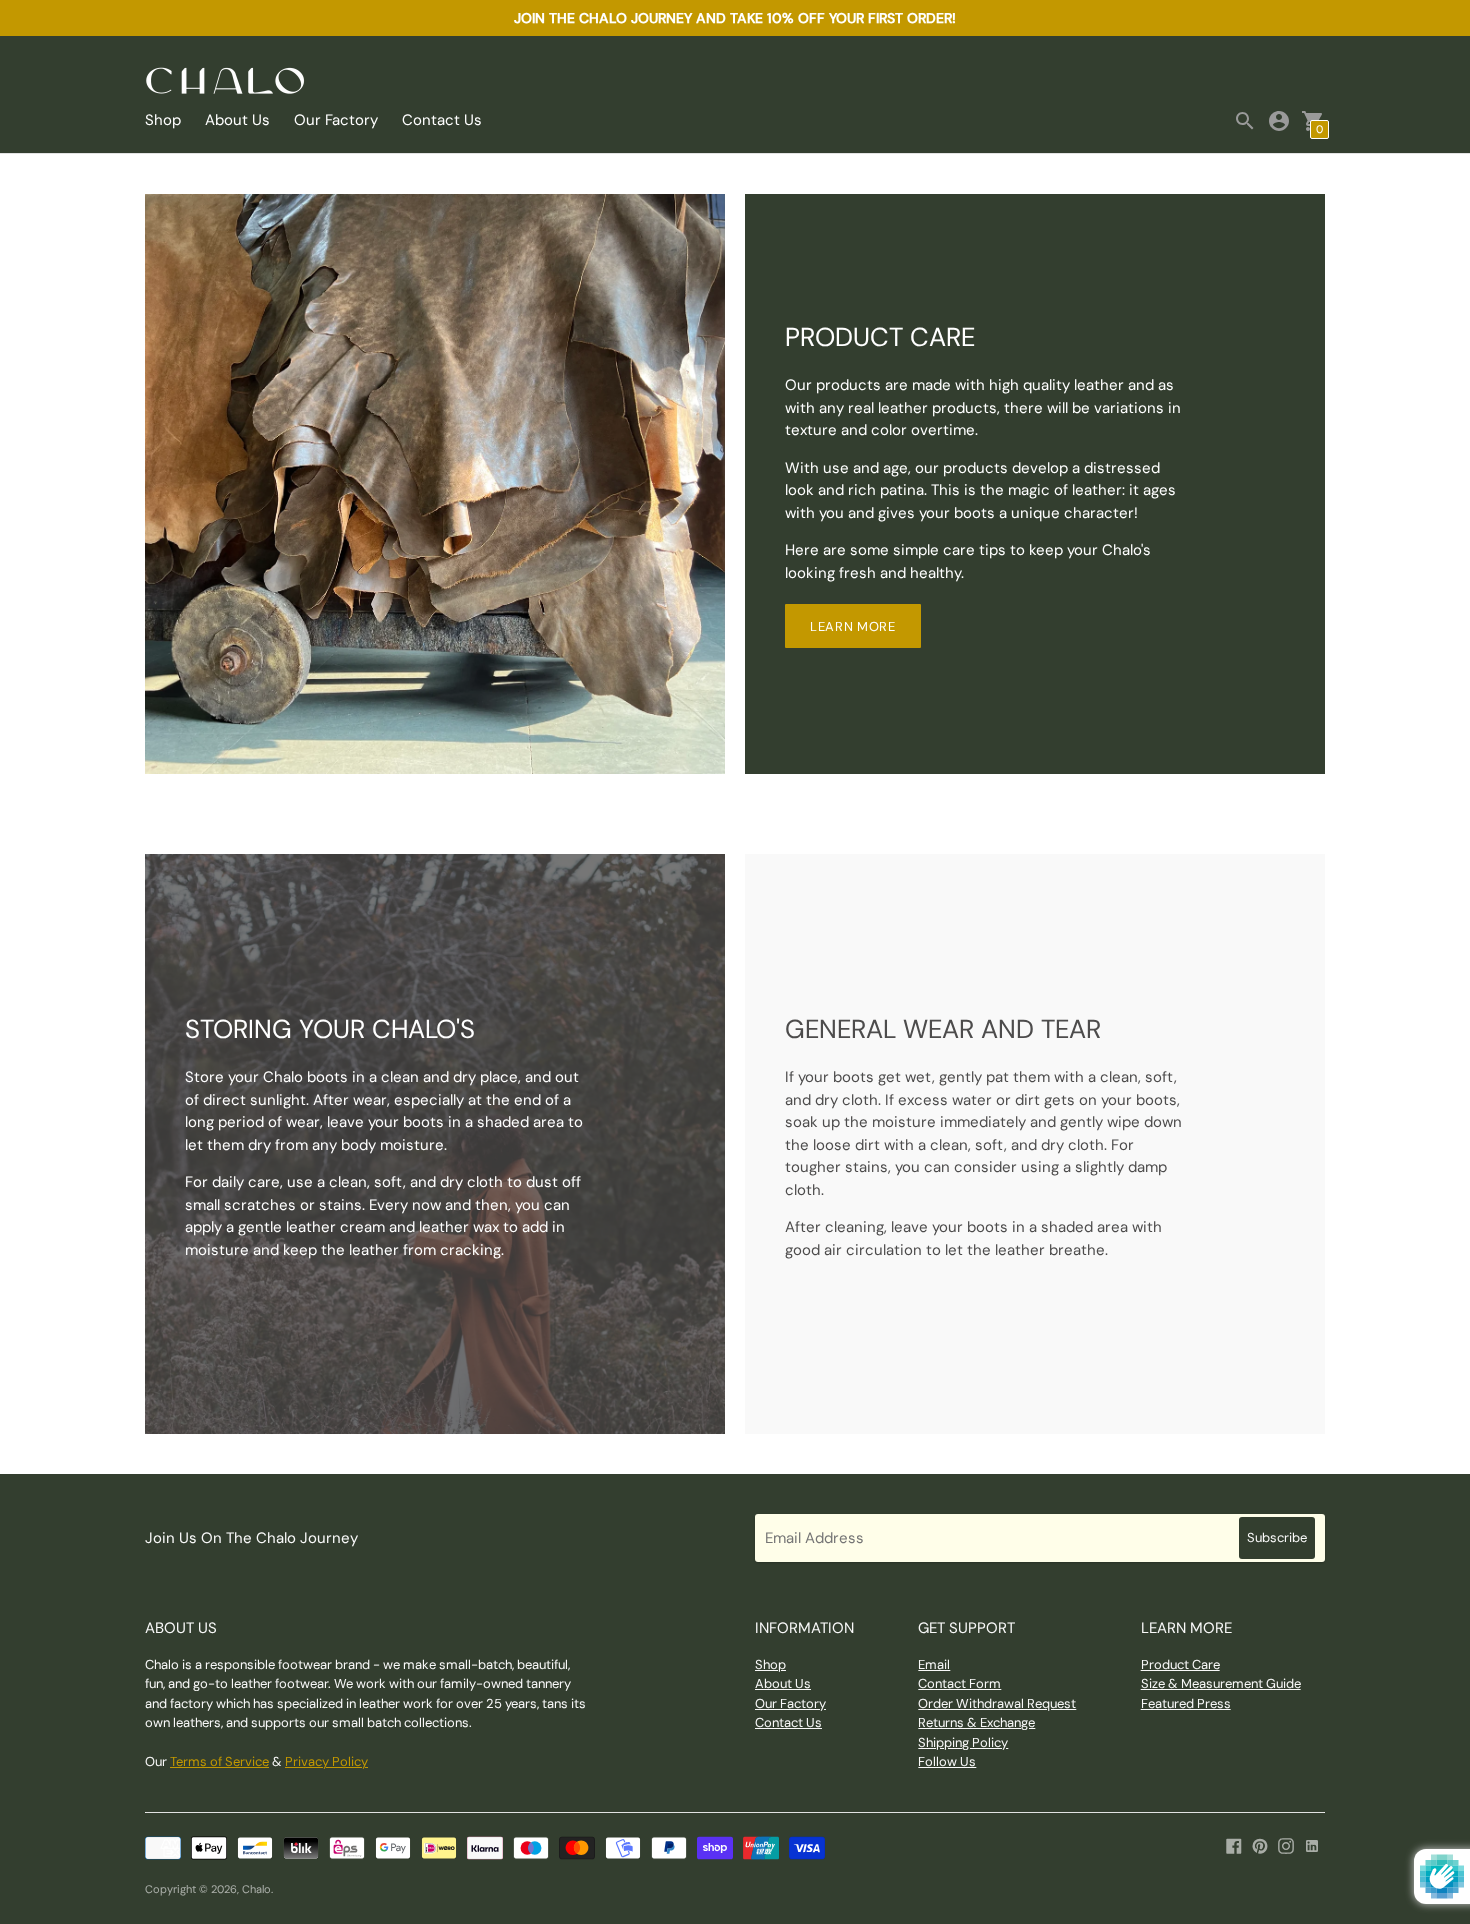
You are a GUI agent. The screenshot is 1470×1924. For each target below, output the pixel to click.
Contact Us (442, 120)
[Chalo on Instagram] (1286, 1845)
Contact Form (959, 1683)
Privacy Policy (326, 1761)
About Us (237, 120)
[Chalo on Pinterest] (1260, 1845)
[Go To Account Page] (1279, 121)
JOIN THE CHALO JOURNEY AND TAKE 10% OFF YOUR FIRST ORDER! (735, 18)
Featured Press (1186, 1703)
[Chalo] (225, 82)
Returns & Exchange (976, 1722)
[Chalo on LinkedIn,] (1312, 1845)
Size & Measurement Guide (1221, 1683)
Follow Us (947, 1761)
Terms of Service (219, 1761)
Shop (163, 120)
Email (934, 1664)
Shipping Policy (963, 1742)
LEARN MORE (853, 626)
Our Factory (336, 120)
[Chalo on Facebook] (1234, 1845)
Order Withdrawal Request (997, 1703)
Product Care (1180, 1664)
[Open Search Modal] (1245, 121)
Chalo (256, 1889)
